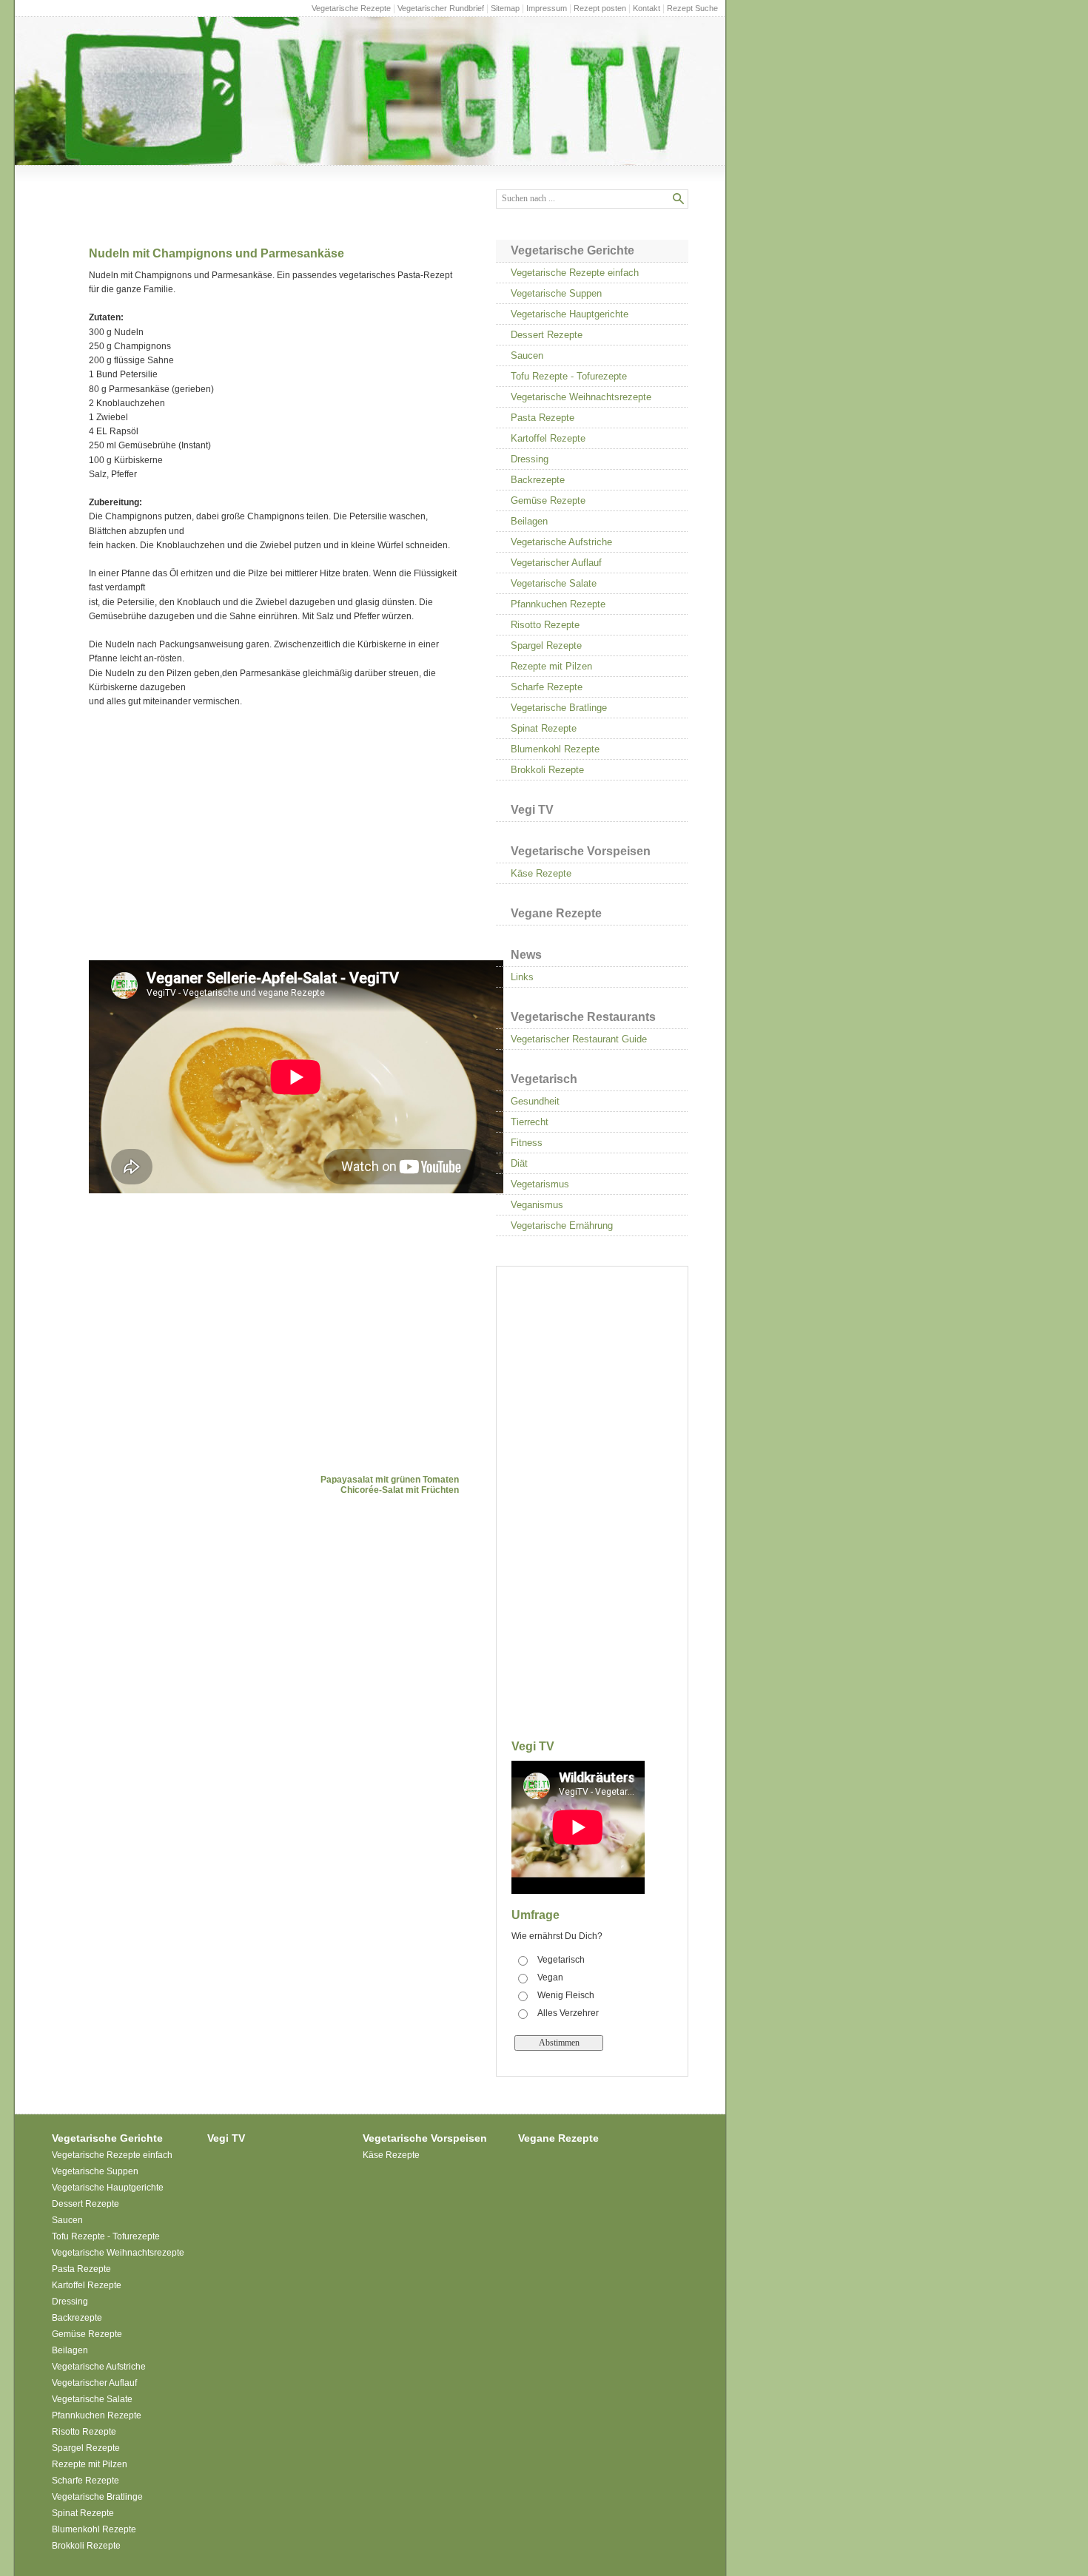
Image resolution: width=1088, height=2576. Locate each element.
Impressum (547, 8)
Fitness (527, 1143)
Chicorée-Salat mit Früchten (400, 1490)
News (526, 955)
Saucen (527, 355)
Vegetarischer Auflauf (556, 563)
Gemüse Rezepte (548, 500)
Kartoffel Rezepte (548, 438)
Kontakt (647, 8)
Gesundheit (535, 1101)
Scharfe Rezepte (547, 687)
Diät (519, 1163)
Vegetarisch (544, 1079)
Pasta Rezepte (543, 418)
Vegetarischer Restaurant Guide (579, 1039)
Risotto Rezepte (545, 625)
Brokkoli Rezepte (547, 770)
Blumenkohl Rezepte (555, 749)
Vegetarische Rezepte (351, 8)
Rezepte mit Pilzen (551, 666)
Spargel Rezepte (546, 645)
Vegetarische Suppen (556, 293)
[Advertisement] (213, 834)
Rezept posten (600, 8)
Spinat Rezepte (544, 728)
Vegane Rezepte (556, 913)
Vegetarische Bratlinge (559, 708)
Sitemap (505, 8)
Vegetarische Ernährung (562, 1225)
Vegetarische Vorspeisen (581, 851)
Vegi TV (532, 810)
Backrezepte (538, 480)
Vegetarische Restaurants (583, 1017)
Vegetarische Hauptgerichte (570, 314)
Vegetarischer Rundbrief (441, 8)
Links (522, 977)
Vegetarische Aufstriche (561, 542)
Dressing (530, 459)
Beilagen (529, 521)
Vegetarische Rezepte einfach (575, 273)
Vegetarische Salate (554, 583)
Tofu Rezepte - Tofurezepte (569, 376)
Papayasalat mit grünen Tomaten (390, 1480)
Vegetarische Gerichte (572, 250)
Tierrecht (530, 1122)
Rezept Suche (692, 8)
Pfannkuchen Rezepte (558, 604)
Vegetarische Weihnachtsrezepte (581, 397)
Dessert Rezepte (547, 335)
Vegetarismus (540, 1184)
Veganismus (537, 1205)
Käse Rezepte (541, 873)
